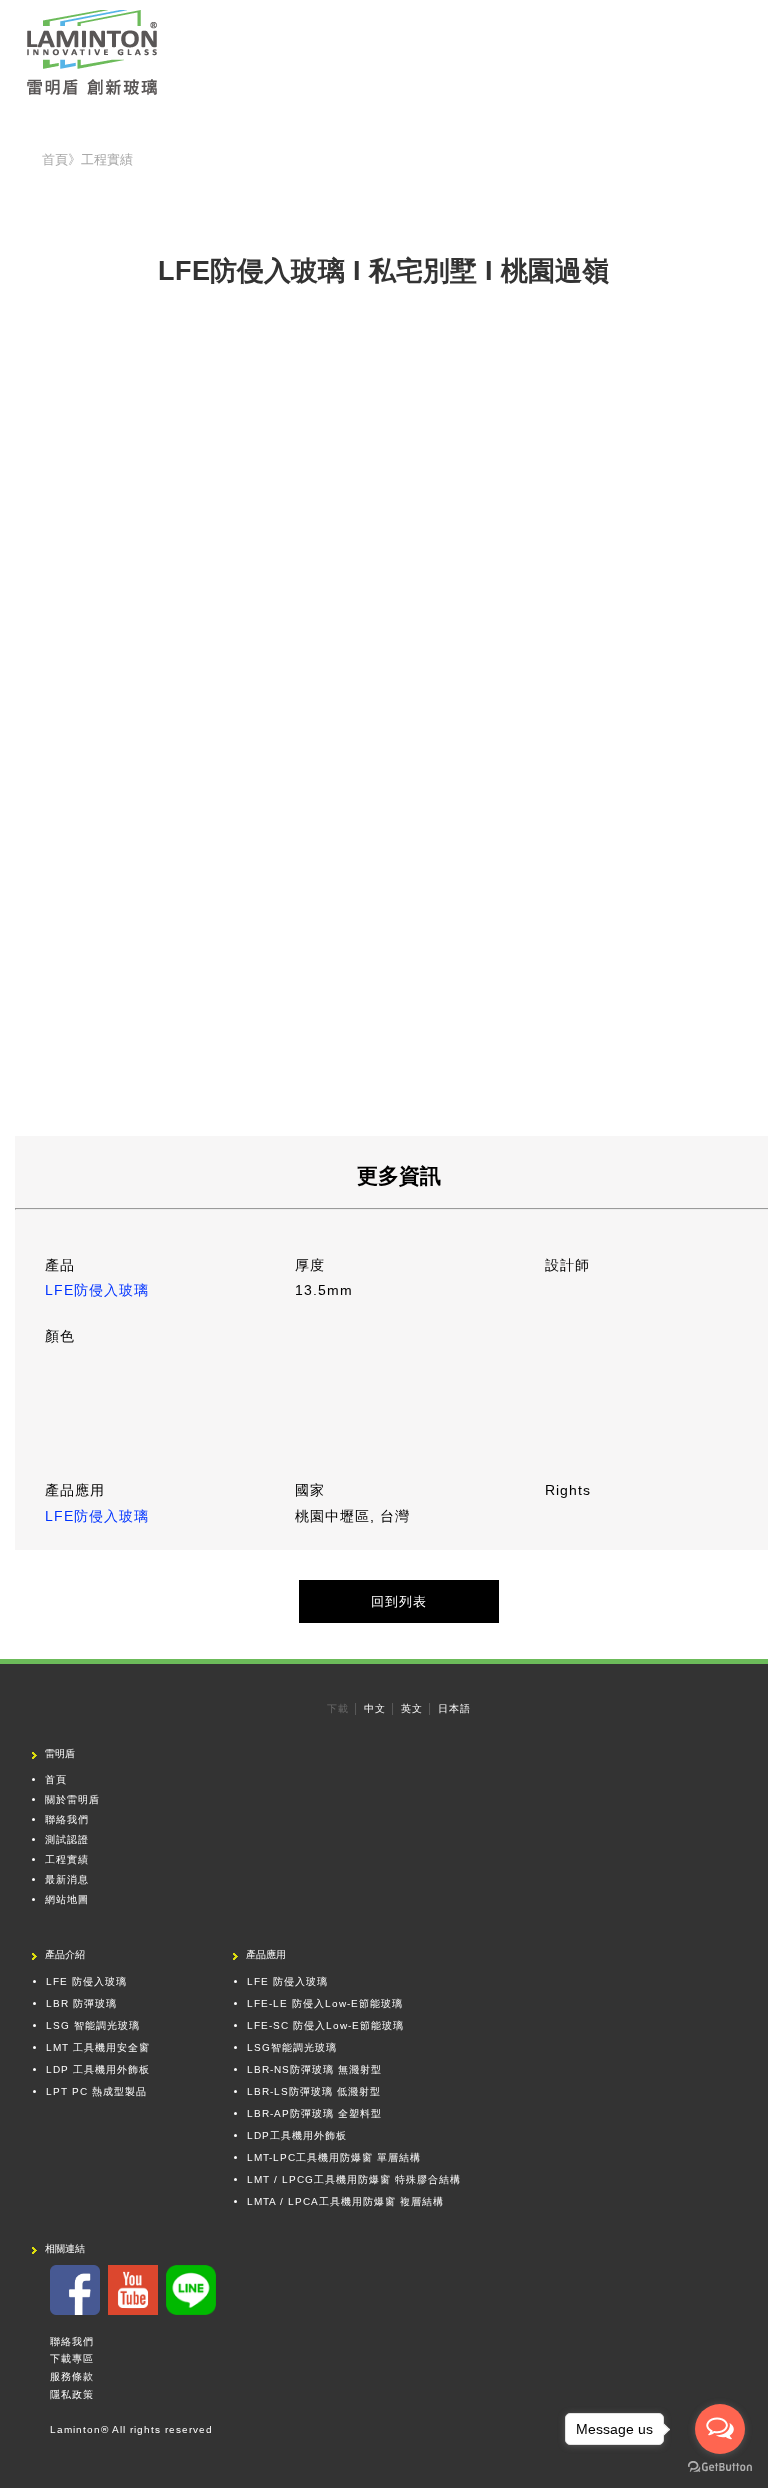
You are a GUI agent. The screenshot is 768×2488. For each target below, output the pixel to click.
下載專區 (72, 2358)
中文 (375, 1708)
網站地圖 (67, 1899)
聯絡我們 (67, 1819)
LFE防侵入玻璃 (97, 1290)
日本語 (454, 1708)
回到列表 (399, 1601)
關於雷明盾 (72, 1799)
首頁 (56, 1779)
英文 (412, 1708)
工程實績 (67, 1859)
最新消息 (67, 1879)
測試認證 (67, 1839)
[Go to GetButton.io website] (720, 2467)
